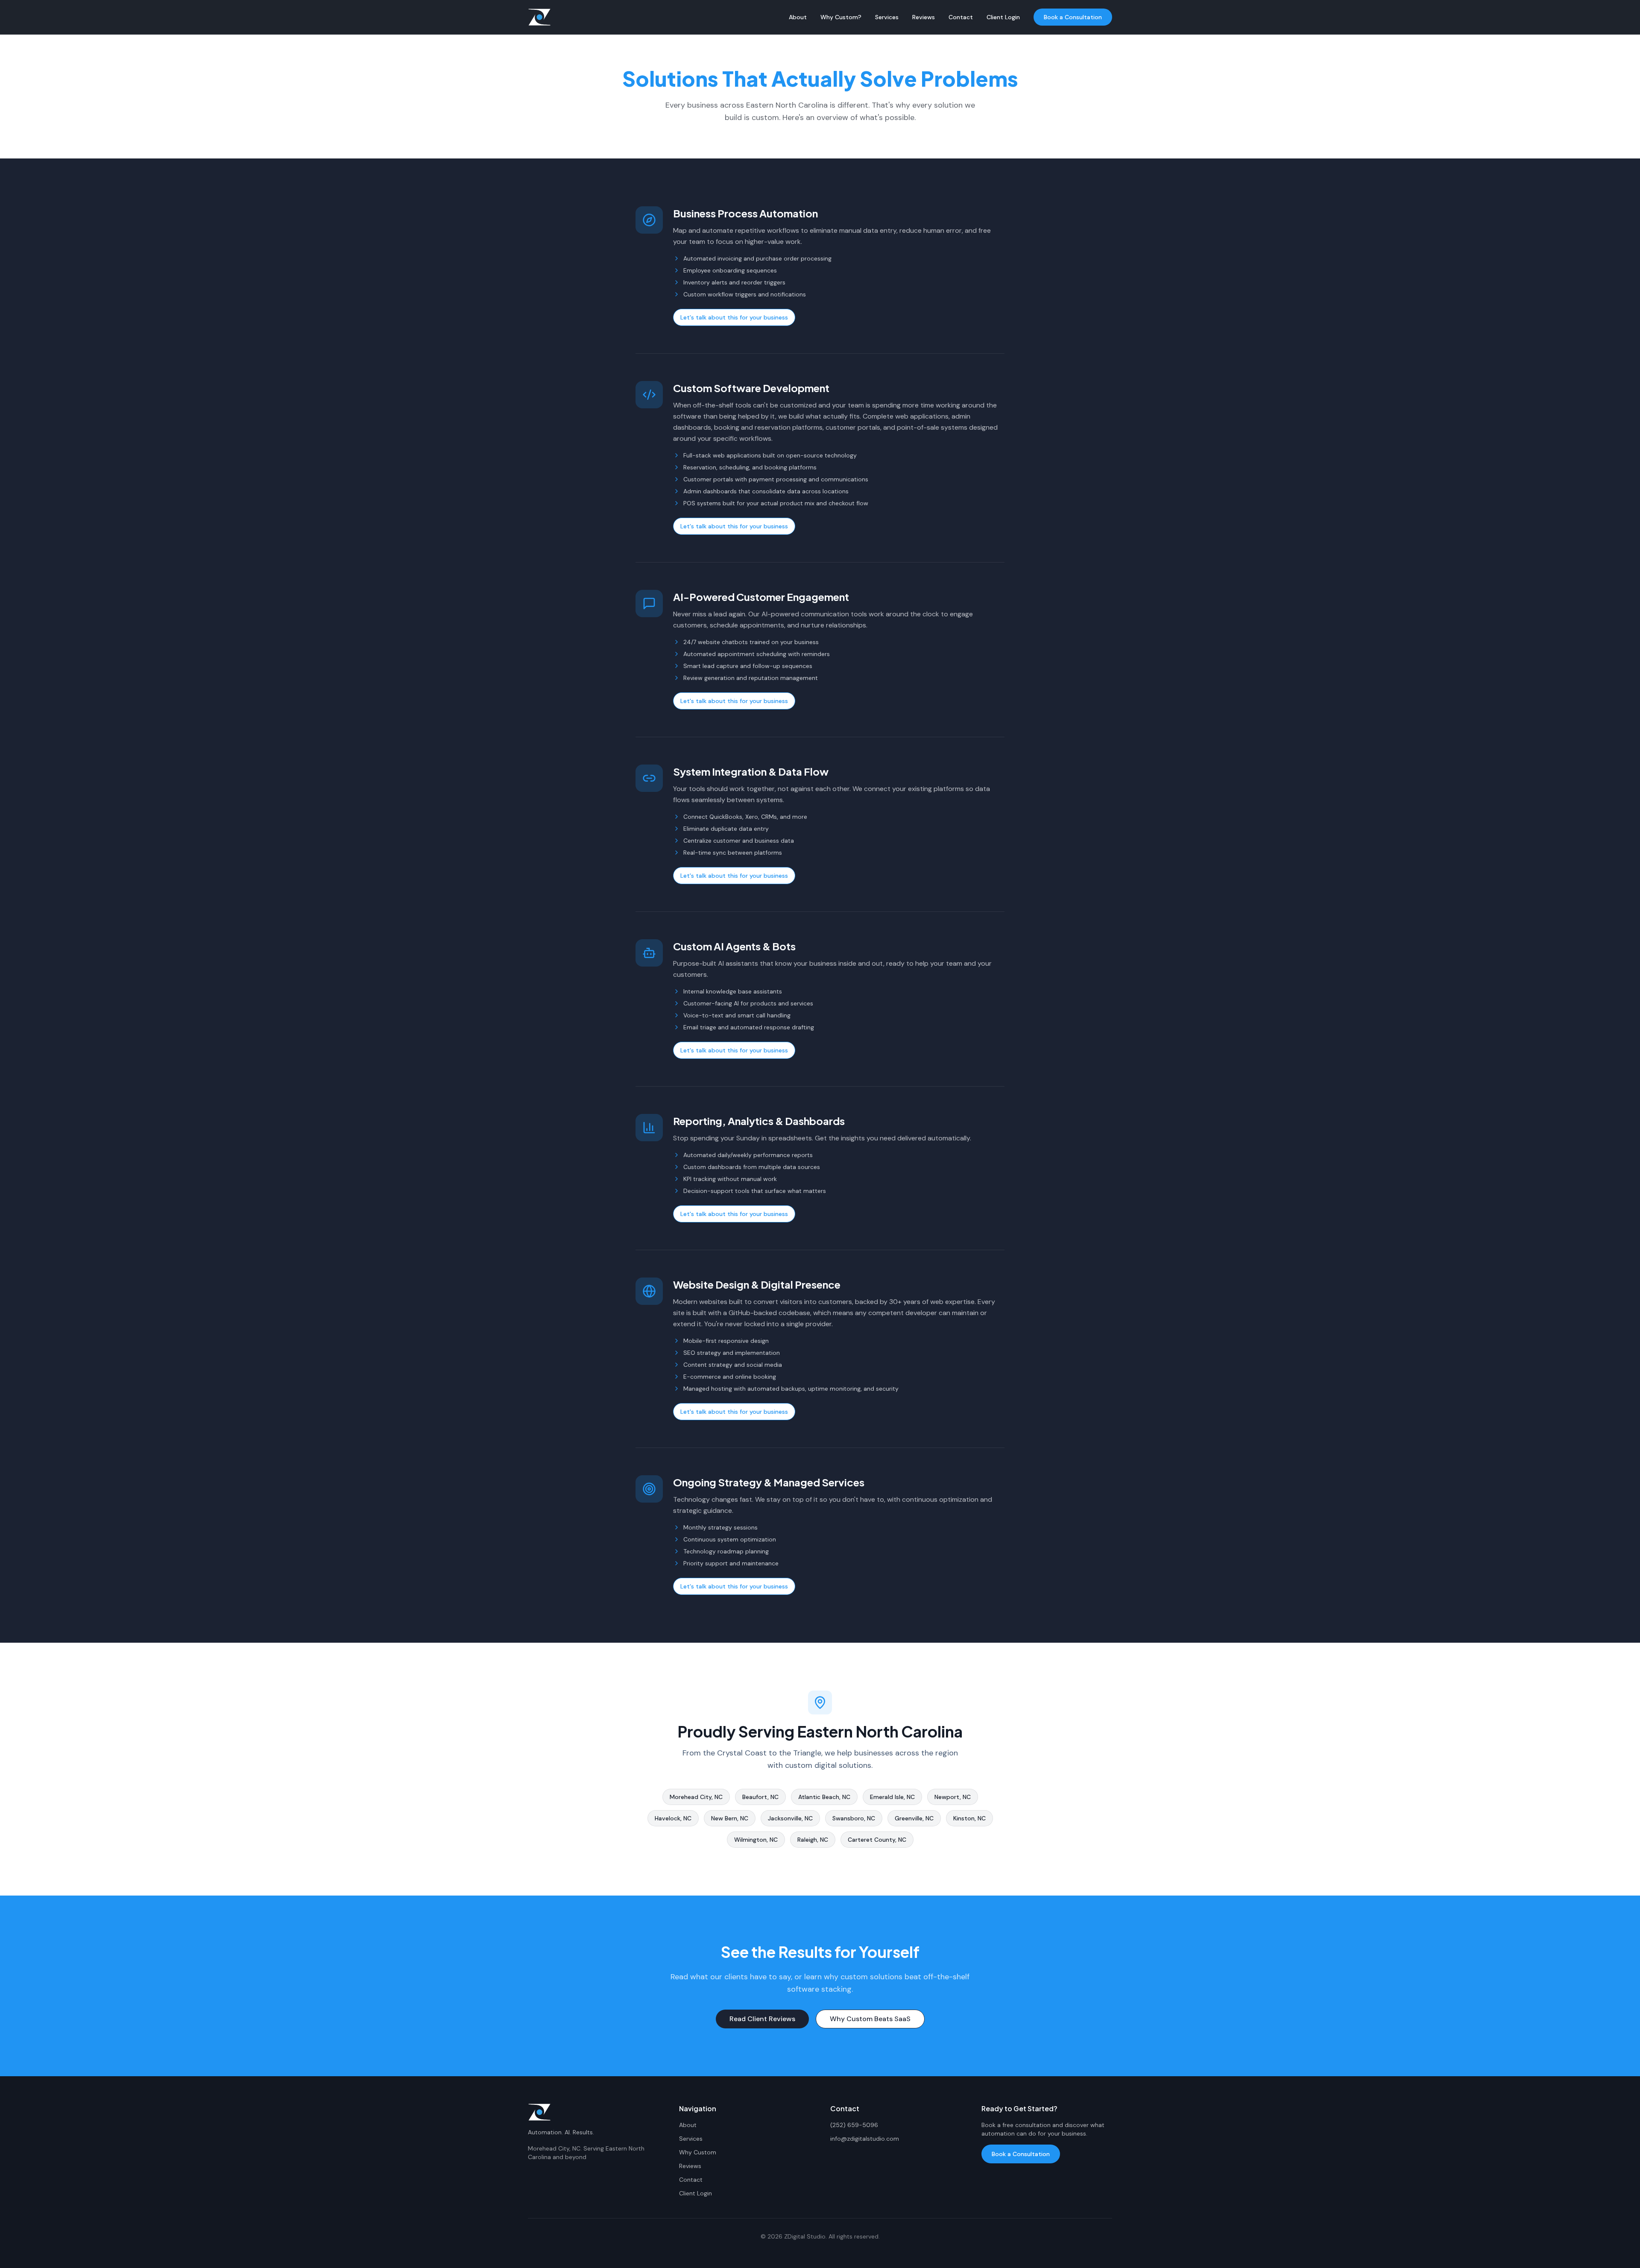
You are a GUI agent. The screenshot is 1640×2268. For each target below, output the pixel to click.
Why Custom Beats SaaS (870, 2019)
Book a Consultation (1073, 17)
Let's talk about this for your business (734, 317)
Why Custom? (841, 17)
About (798, 17)
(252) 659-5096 (854, 2125)
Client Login (1003, 17)
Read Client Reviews (762, 2019)
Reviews (924, 17)
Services (887, 17)
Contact (961, 17)
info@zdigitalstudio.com (865, 2139)
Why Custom (698, 2152)
